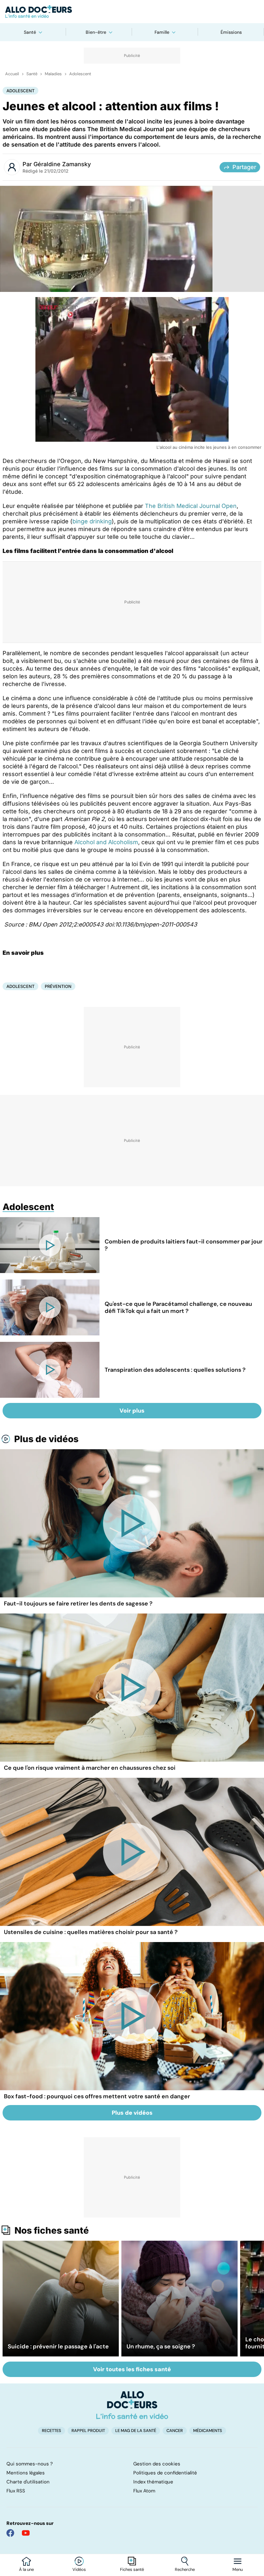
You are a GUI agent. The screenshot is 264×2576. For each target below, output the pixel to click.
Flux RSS (16, 2491)
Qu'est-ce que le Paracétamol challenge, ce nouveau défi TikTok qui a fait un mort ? (178, 1307)
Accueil (12, 74)
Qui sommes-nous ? (30, 2464)
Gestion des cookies (157, 2464)
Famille (162, 32)
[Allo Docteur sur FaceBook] (10, 2533)
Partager (244, 167)
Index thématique (153, 2482)
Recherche (185, 2570)
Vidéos (79, 2570)
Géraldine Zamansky (62, 164)
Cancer (175, 2431)
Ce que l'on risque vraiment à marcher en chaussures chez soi (90, 1768)
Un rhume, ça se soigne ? (161, 2346)
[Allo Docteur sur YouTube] (26, 2533)
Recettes (52, 2431)
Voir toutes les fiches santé (132, 2369)
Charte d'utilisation (28, 2482)
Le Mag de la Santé (136, 2431)
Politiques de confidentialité (165, 2473)
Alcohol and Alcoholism (106, 842)
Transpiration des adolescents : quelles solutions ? (175, 1370)
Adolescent (80, 74)
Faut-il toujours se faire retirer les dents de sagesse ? (78, 1604)
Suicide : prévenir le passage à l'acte (58, 2346)
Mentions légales (26, 2473)
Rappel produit (88, 2431)
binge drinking (92, 521)
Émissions (231, 32)
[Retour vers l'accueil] (132, 12)
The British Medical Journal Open (191, 506)
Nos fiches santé (52, 2230)
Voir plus (132, 1411)
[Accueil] (132, 2405)
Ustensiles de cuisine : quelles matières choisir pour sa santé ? (91, 1932)
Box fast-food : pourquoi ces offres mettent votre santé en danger (97, 2096)
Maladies (53, 74)
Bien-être (96, 32)
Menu (238, 2570)
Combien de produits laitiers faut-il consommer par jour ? (184, 1245)
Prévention (58, 986)
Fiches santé (132, 2570)
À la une (26, 2570)
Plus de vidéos (46, 1439)
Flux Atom (144, 2491)
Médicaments (208, 2431)
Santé (30, 32)
